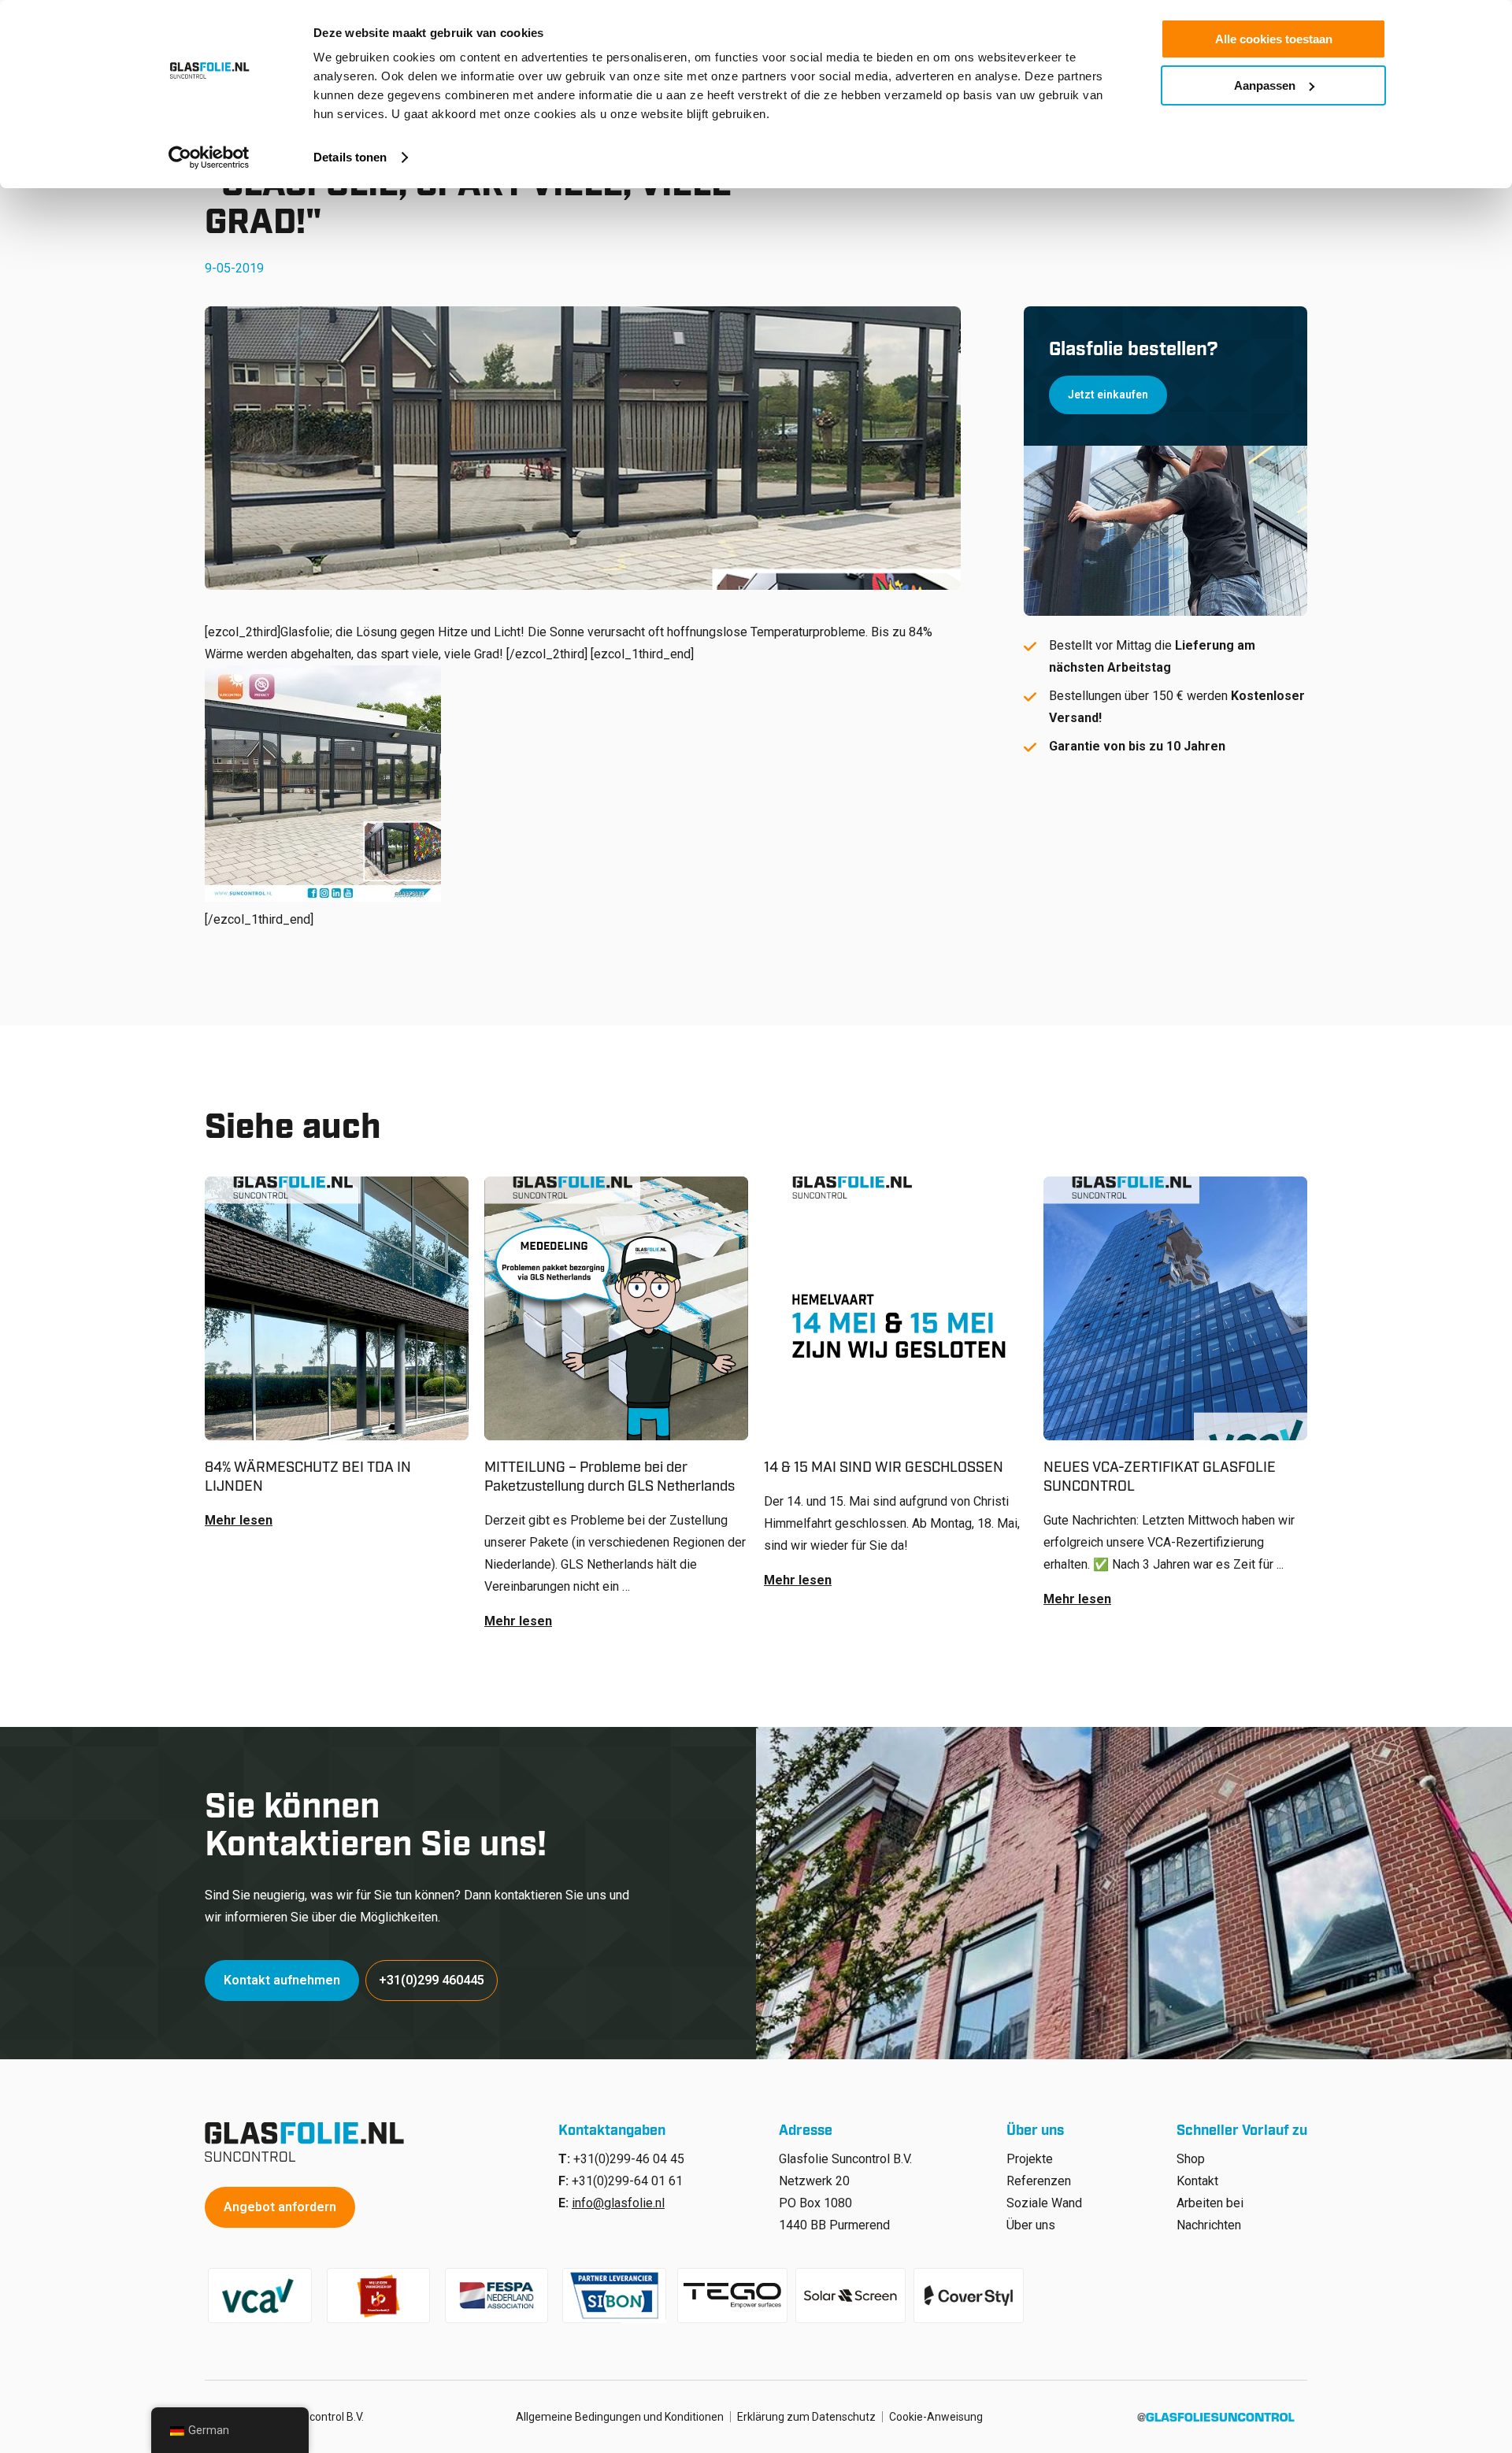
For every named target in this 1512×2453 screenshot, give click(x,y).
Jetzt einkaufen (1108, 395)
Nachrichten (1209, 2225)
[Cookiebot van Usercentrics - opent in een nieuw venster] (209, 157)
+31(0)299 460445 (432, 1980)
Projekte (1030, 2159)
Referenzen (1039, 2181)
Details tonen (350, 157)
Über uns (1031, 2225)
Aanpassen (1265, 85)
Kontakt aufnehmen (282, 1980)
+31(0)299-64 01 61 (627, 2181)
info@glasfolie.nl (618, 2203)
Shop (1191, 2159)
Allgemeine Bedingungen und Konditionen (620, 2417)
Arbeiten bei (1210, 2203)
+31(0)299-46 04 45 (629, 2159)
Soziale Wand (1044, 2203)
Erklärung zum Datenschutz (806, 2417)
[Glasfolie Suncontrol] (309, 2142)
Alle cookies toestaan (1274, 39)
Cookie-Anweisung (936, 2417)
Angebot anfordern (280, 2207)
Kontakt (1197, 2181)
